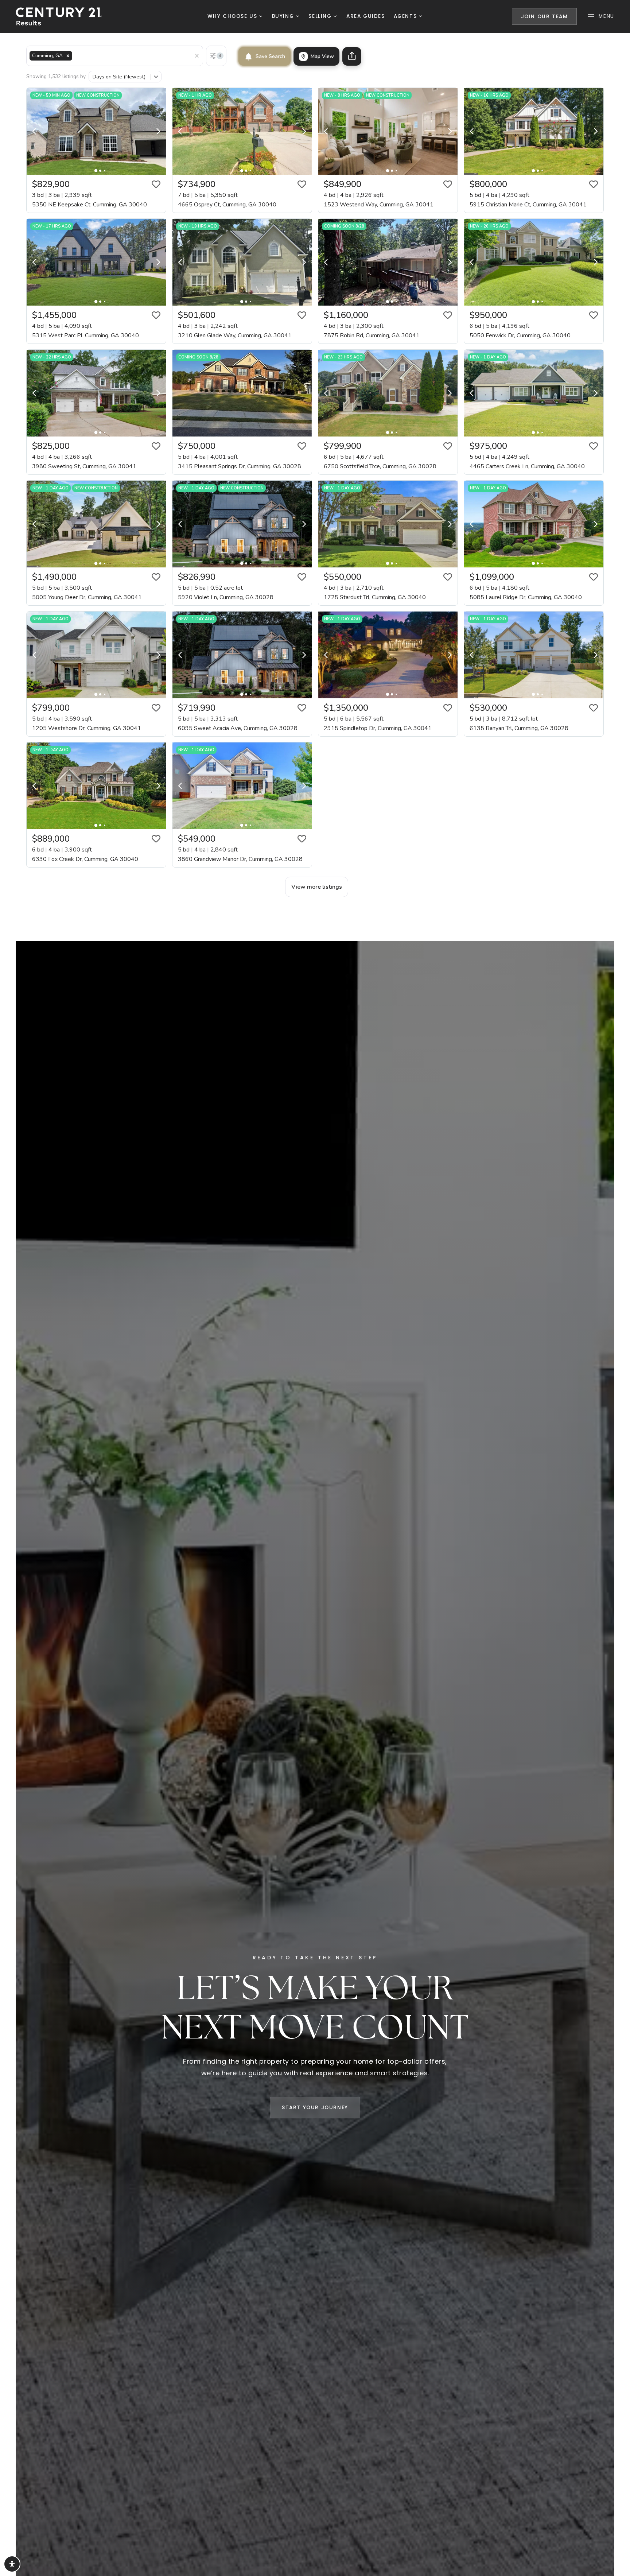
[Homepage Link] (59, 16)
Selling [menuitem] (321, 16)
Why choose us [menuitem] (233, 16)
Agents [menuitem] (406, 16)
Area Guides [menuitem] (366, 16)
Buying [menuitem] (284, 16)
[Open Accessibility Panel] (12, 2564)
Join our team (545, 17)
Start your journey (315, 2108)
